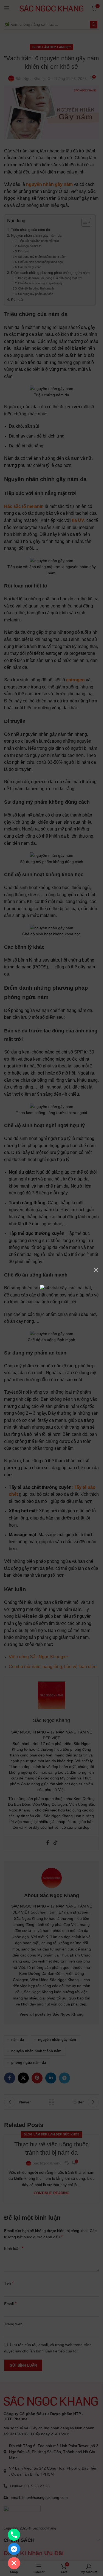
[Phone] (14, 2535)
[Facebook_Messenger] (14, 2549)
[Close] (96, 1270)
